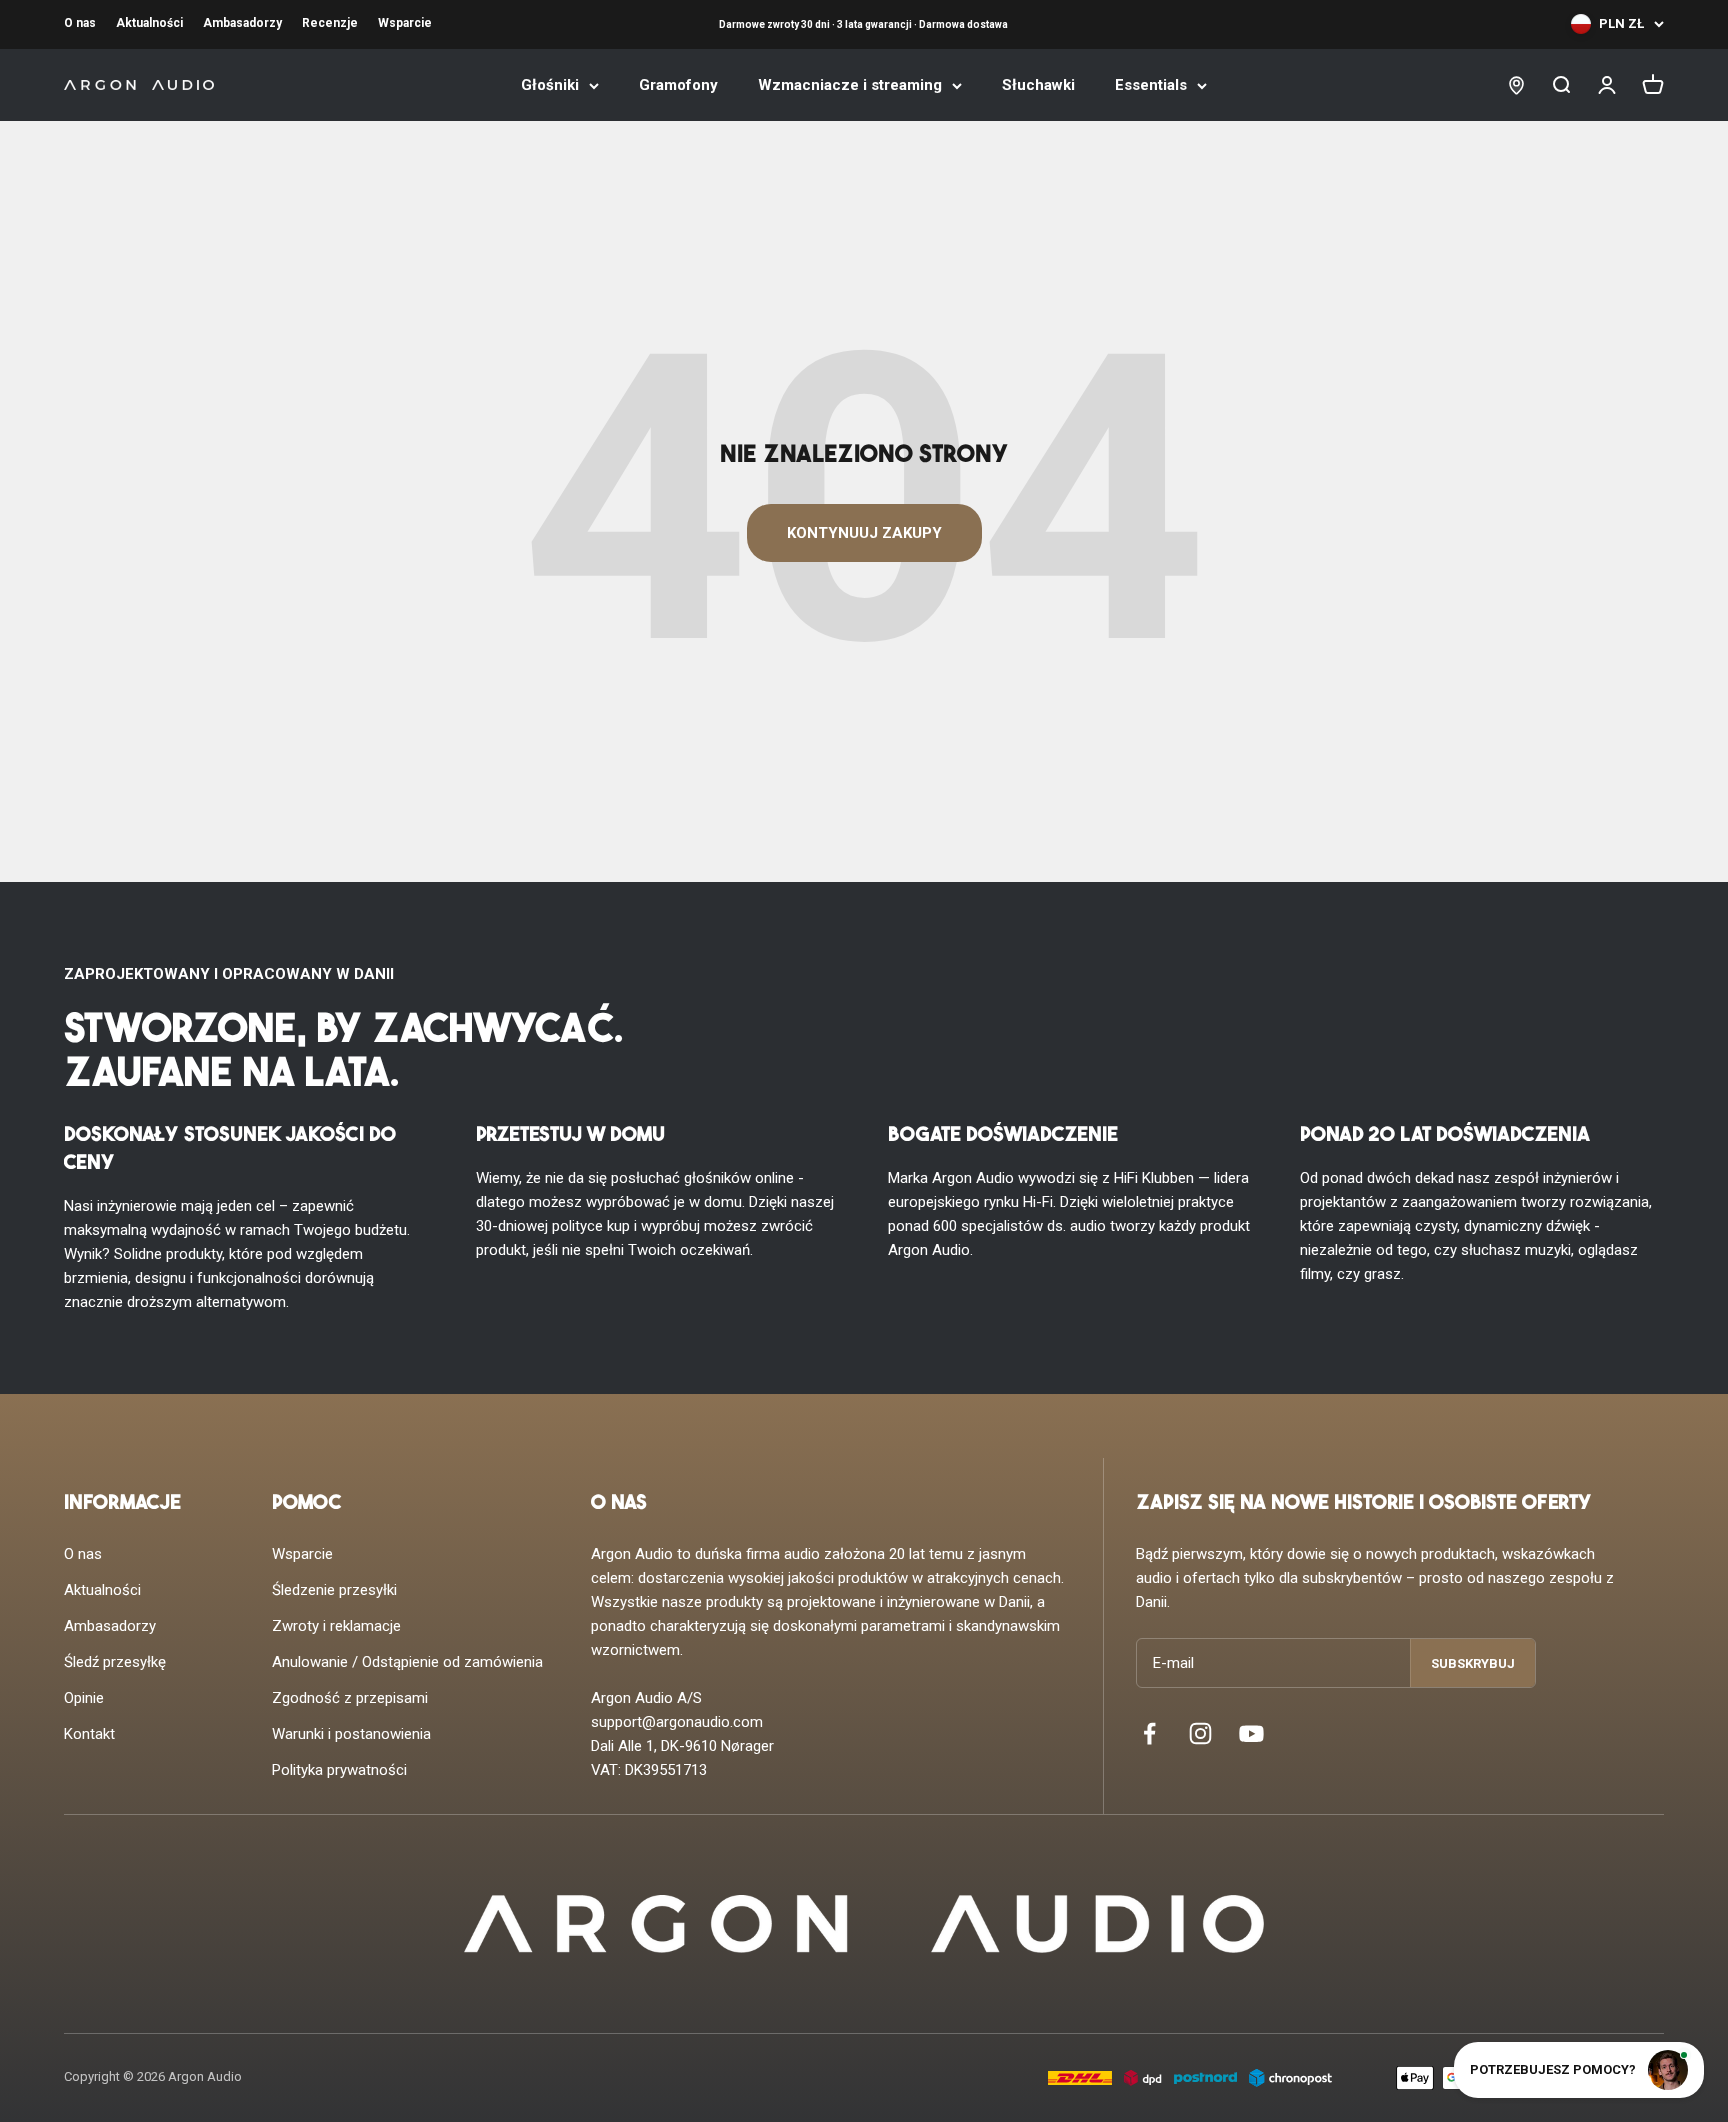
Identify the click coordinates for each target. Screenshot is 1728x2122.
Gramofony (678, 85)
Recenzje (330, 23)
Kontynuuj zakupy (864, 533)
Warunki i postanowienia (351, 1734)
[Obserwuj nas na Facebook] (1149, 1733)
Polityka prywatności (339, 1770)
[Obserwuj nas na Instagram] (1200, 1733)
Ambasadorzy (242, 23)
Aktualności (149, 23)
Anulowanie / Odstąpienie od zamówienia (407, 1662)
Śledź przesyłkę (115, 1662)
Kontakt (89, 1734)
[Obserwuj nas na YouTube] (1251, 1733)
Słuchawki (1038, 85)
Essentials (1151, 85)
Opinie (84, 1698)
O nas (80, 23)
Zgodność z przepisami (350, 1698)
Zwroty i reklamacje (336, 1626)
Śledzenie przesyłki (334, 1590)
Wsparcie (405, 23)
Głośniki (550, 85)
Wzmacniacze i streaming (850, 85)
